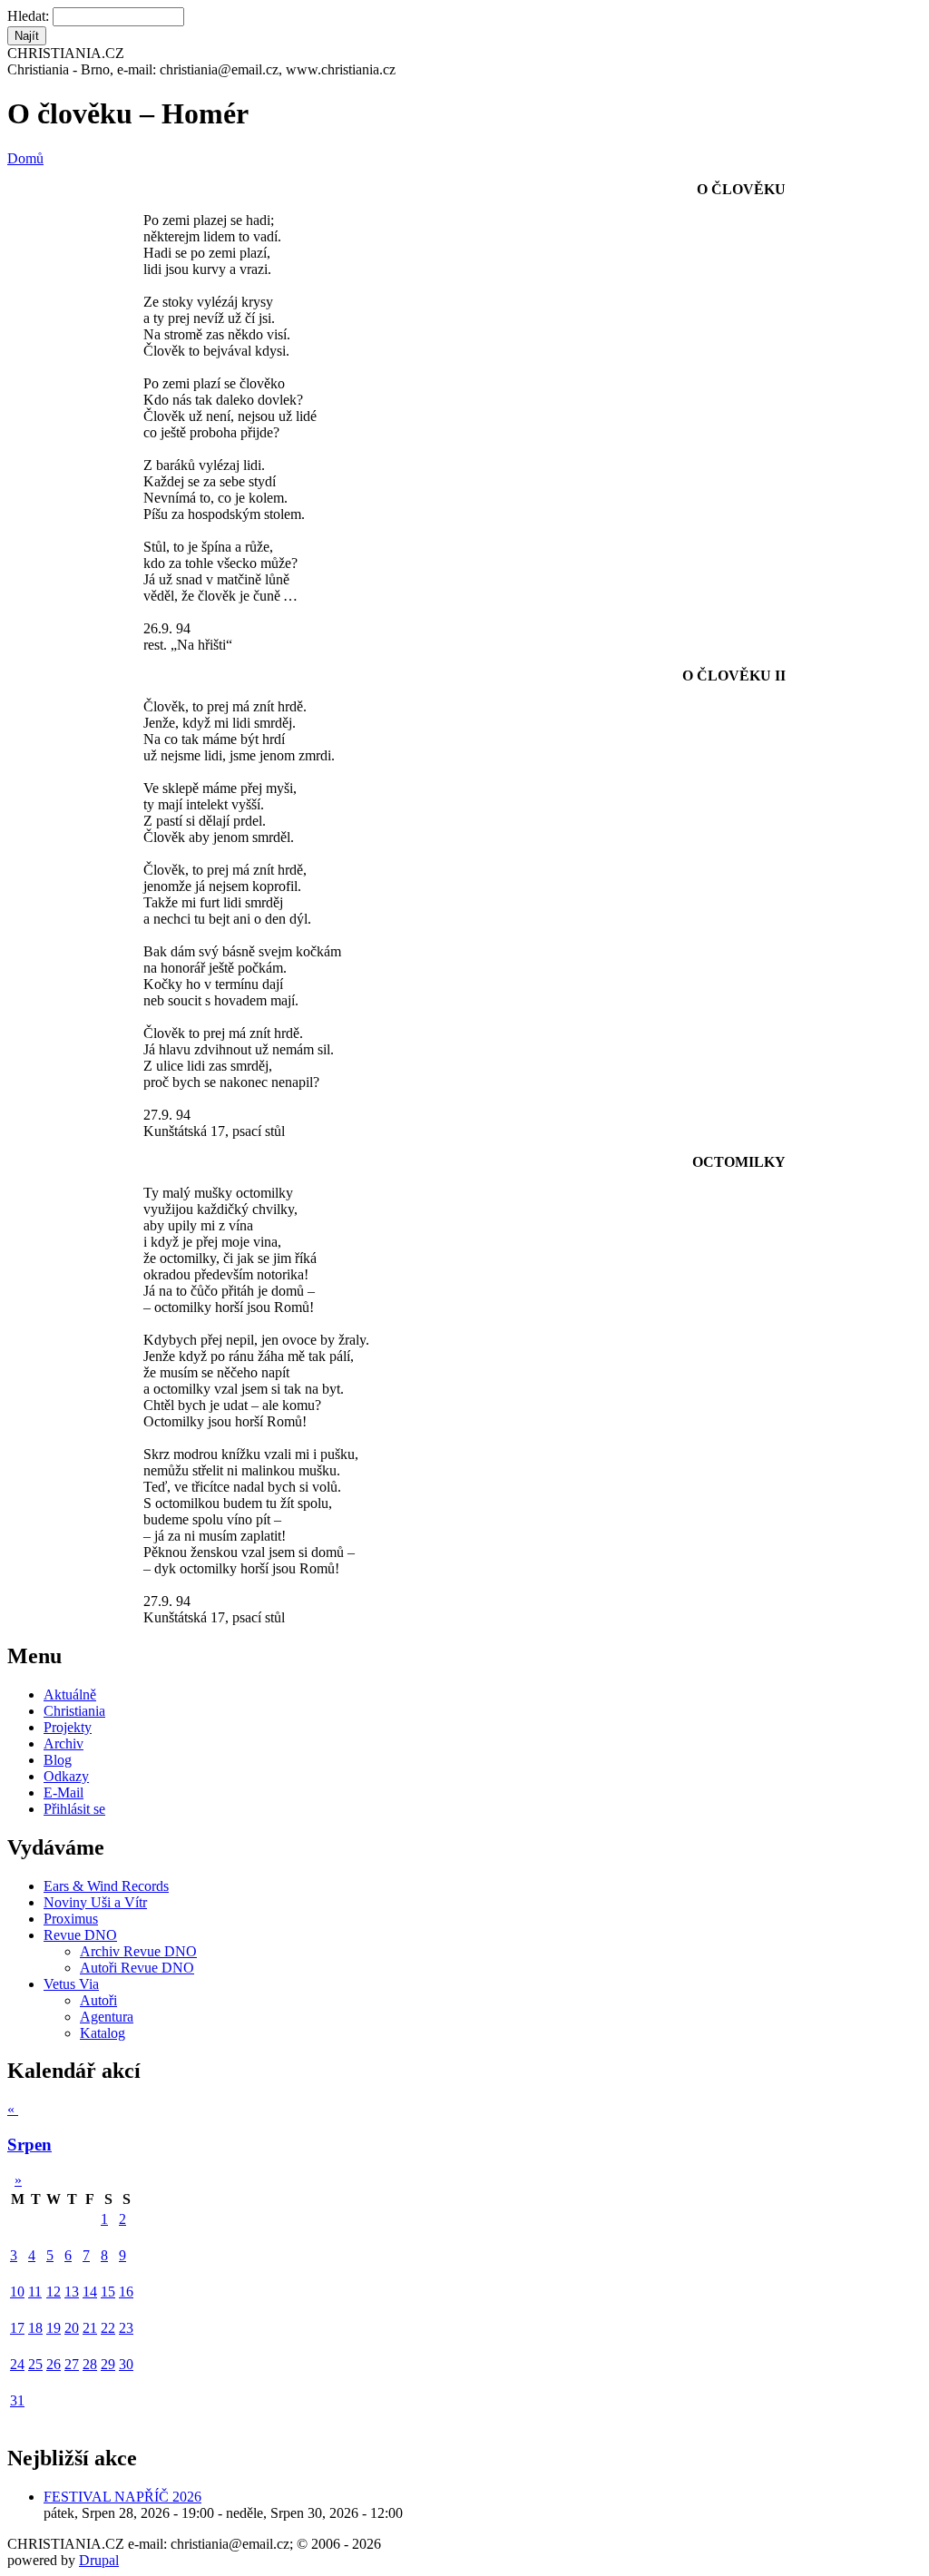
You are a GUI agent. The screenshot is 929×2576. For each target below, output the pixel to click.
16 (126, 2292)
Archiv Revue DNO (138, 1951)
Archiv (64, 1743)
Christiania (74, 1711)
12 (54, 2292)
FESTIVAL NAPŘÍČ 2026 (122, 2497)
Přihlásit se (74, 1809)
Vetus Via (71, 1984)
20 (72, 2328)
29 (108, 2364)
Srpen (29, 2145)
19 (54, 2328)
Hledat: (30, 16)
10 (17, 2292)
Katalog (103, 2033)
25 (35, 2364)
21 (90, 2328)
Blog (58, 1760)
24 (17, 2364)
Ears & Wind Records (106, 1886)
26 (54, 2364)
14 (90, 2292)
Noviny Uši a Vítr (95, 1902)
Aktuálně (70, 1694)
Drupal (99, 2560)
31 (17, 2400)
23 (126, 2328)
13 (72, 2292)
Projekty (68, 1727)
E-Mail (64, 1792)
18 (35, 2328)
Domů (25, 158)
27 (72, 2364)
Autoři (98, 2000)
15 (108, 2292)
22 (108, 2328)
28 (90, 2364)
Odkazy (66, 1776)
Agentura (107, 2017)
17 (17, 2328)
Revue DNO (80, 1935)
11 (35, 2292)
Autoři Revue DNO (137, 1968)
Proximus (71, 1919)
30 (126, 2364)
